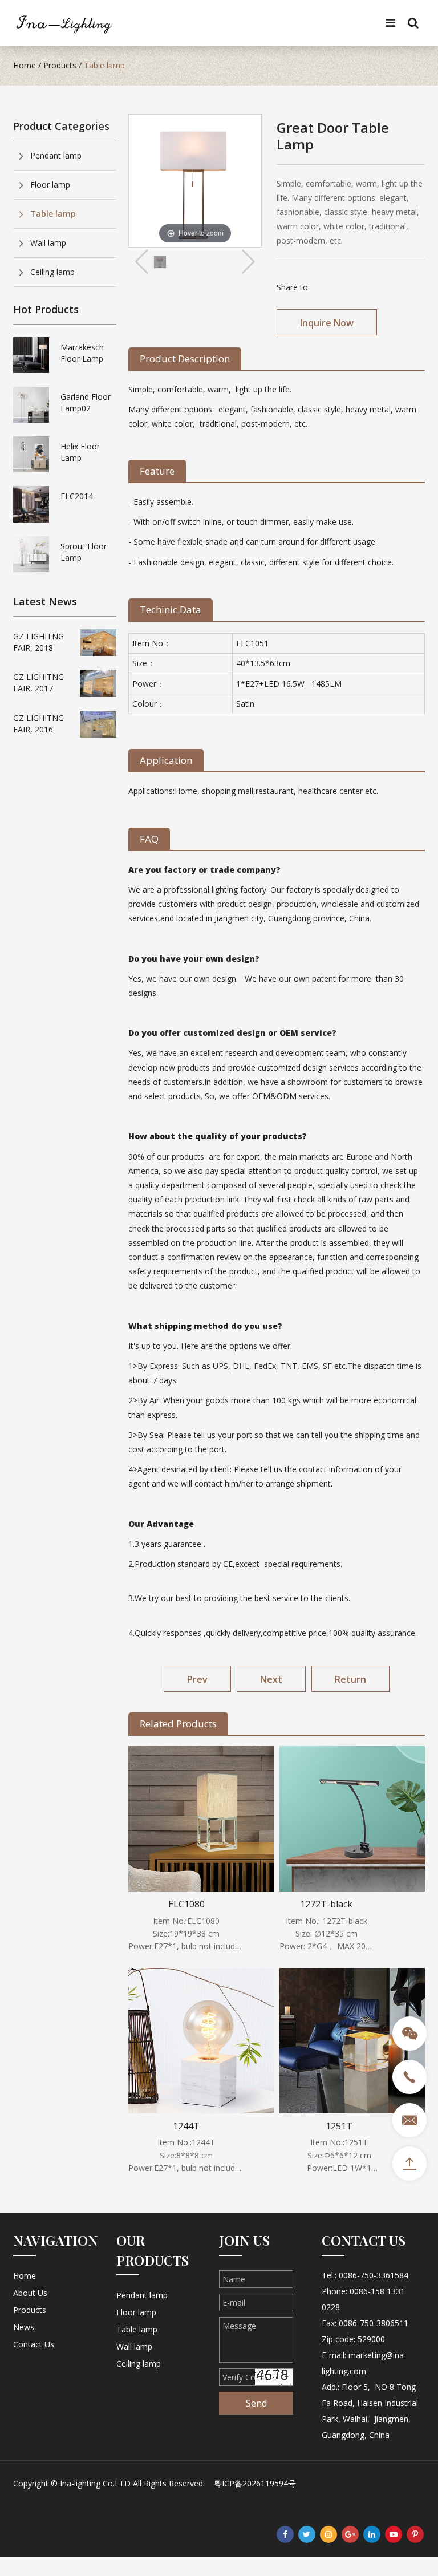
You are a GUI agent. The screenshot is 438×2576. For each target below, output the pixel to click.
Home (25, 65)
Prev (197, 1679)
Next (271, 1679)
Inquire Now (327, 323)
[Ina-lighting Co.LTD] (64, 22)
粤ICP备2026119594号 (255, 2483)
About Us (30, 2293)
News (24, 2327)
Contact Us (34, 2344)
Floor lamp (50, 185)
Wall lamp (48, 243)
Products (60, 65)
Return (350, 1679)
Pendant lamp (56, 155)
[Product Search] (413, 24)
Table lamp (104, 65)
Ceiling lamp (52, 272)
